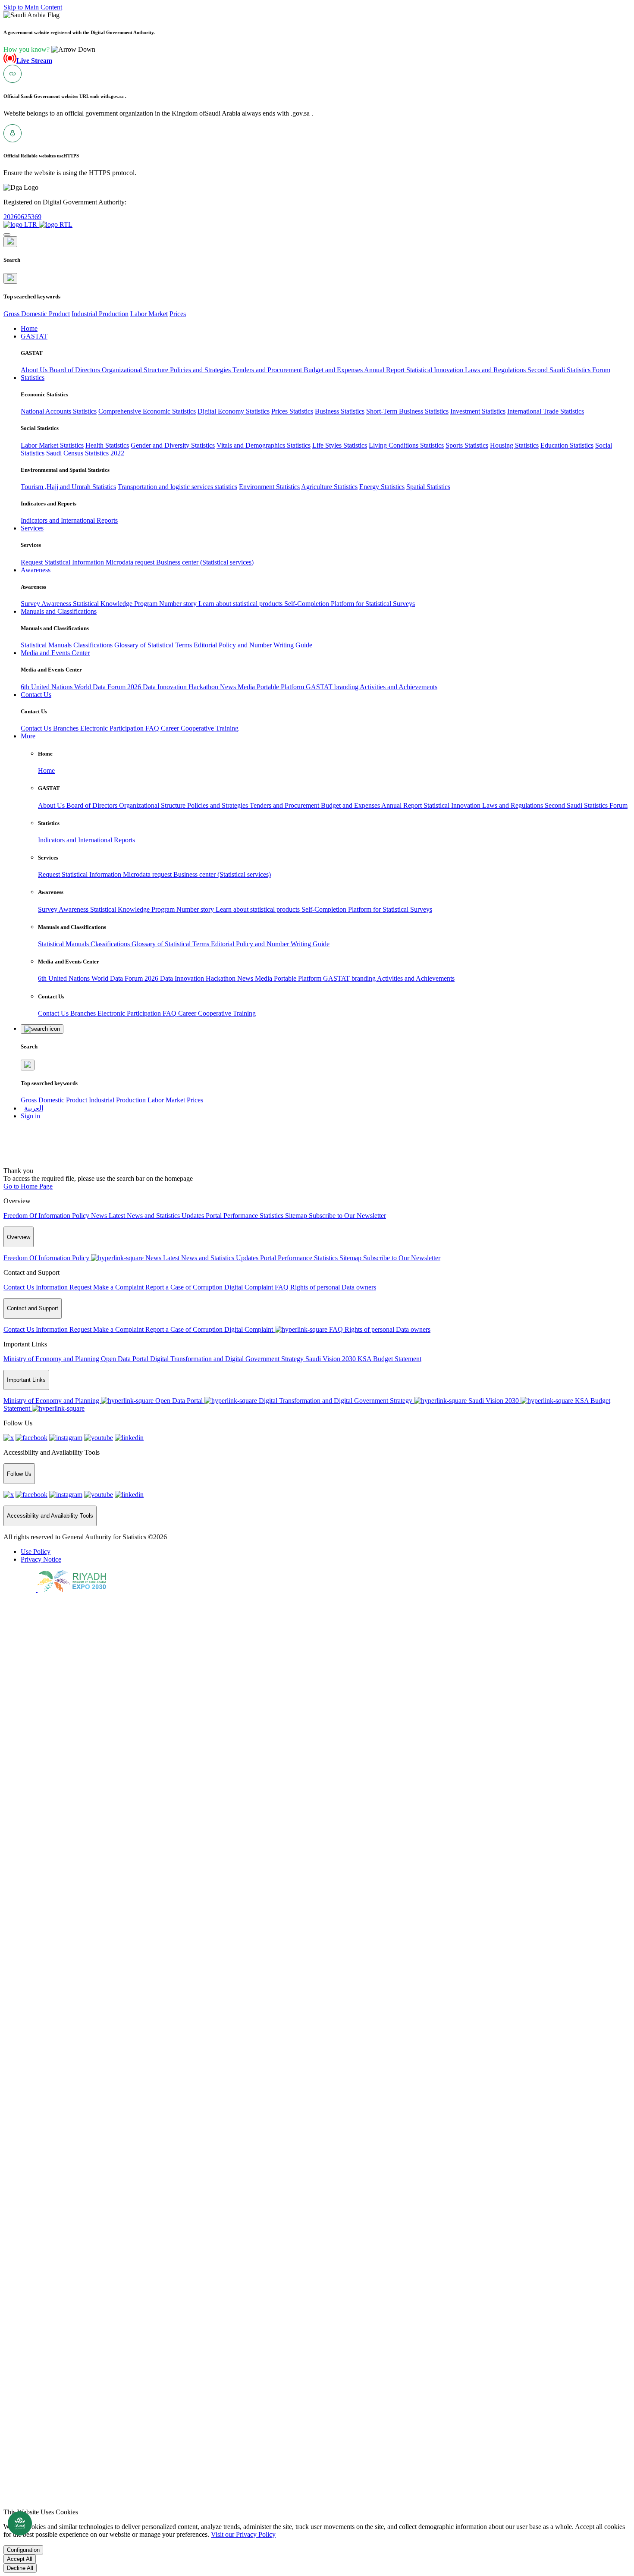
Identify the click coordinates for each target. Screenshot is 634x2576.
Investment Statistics (478, 411)
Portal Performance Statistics (245, 1216)
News (229, 687)
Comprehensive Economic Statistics (147, 411)
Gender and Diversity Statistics (173, 445)
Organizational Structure (136, 370)
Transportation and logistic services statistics (177, 487)
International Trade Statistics (546, 411)
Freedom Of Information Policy (47, 1216)
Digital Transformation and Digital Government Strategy (228, 1359)
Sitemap (297, 1216)
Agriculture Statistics (329, 487)
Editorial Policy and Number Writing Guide (253, 645)
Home (46, 770)
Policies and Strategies (201, 370)
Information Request (64, 1287)
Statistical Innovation (436, 370)
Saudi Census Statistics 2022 (85, 453)
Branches (67, 728)
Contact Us (37, 728)
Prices (178, 314)
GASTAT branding (333, 687)
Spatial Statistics (428, 487)
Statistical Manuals (47, 645)
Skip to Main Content (33, 7)
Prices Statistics (292, 411)
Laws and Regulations (496, 370)
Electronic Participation (113, 728)
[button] (49, 49)
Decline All (20, 2568)
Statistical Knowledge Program (116, 604)
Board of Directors (75, 370)
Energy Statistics (382, 487)
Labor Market (149, 314)
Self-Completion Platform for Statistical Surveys (350, 604)
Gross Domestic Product (37, 314)
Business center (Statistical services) (205, 562)
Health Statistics (107, 445)
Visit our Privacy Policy (243, 2534)
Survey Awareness (47, 604)
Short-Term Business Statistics (407, 411)
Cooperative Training (210, 728)
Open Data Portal (126, 1359)
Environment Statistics (269, 487)
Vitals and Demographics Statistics (264, 445)
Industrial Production (100, 314)
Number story (179, 604)
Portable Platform (281, 687)
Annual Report (385, 370)
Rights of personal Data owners (333, 1287)
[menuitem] (36, 1552)
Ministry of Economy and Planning (52, 1359)
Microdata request (131, 562)
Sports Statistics (467, 445)
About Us (35, 370)
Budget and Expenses (334, 370)
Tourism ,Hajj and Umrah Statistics (68, 487)
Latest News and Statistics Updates (157, 1216)
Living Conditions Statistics (406, 445)
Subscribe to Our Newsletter (347, 1216)
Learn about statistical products (241, 604)
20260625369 (22, 217)
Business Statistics (340, 411)
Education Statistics (567, 445)
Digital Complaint (250, 1287)
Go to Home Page (28, 1186)
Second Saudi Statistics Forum (569, 370)
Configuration (23, 2550)
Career (171, 728)
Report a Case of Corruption (185, 1287)
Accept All (20, 2559)
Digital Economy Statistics (234, 411)
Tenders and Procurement (268, 370)
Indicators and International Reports (69, 520)
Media (247, 687)
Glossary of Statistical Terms (154, 645)
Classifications (94, 645)
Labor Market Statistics (52, 445)
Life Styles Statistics (340, 445)
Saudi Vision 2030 (331, 1359)
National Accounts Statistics (59, 411)
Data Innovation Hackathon (181, 687)
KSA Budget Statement (389, 1359)
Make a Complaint (119, 1287)
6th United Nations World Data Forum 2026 (82, 687)
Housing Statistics (514, 445)
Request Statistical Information (63, 562)
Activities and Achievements (399, 687)
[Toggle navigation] (7, 235)
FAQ (153, 728)
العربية (34, 1108)
